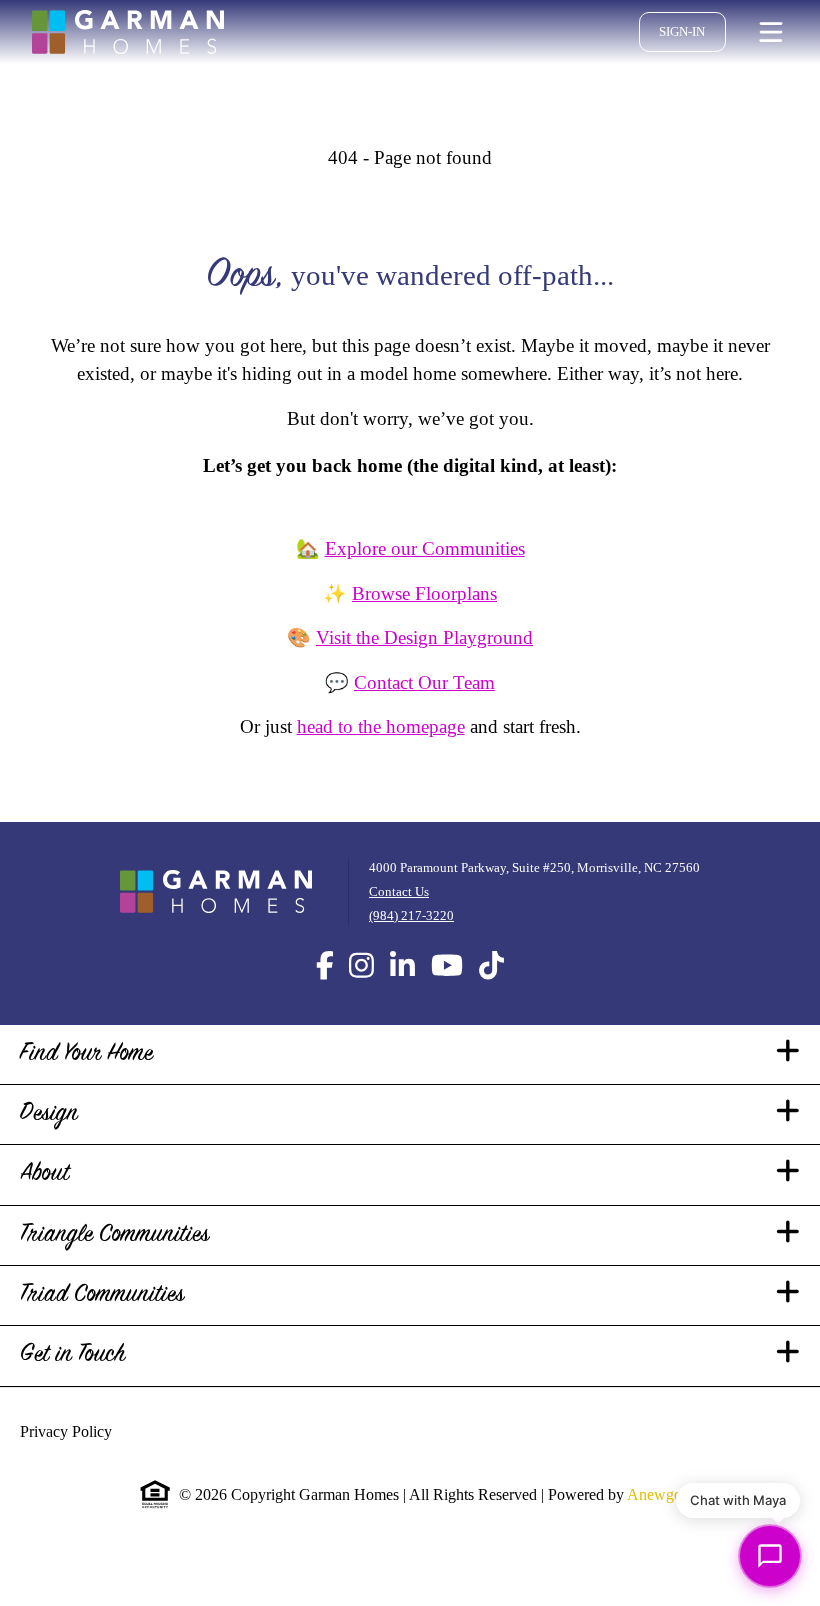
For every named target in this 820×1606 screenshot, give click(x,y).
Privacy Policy (75, 1460)
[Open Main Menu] (771, 32)
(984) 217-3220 (390, 943)
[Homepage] (128, 32)
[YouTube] (447, 994)
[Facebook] (325, 994)
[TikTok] (491, 994)
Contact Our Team (424, 710)
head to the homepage (372, 755)
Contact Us (379, 919)
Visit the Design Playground (425, 666)
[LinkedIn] (402, 994)
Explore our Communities (425, 577)
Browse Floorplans (425, 621)
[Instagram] (361, 994)
